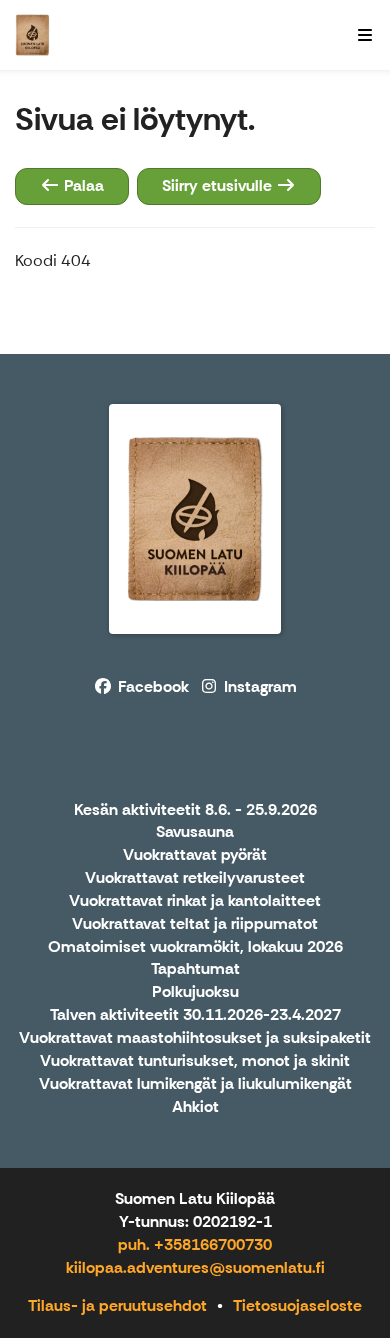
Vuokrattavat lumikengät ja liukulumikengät (195, 1084)
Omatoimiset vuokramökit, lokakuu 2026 (195, 947)
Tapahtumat (195, 969)
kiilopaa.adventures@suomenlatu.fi (195, 1267)
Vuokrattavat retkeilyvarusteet (195, 878)
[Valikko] (365, 35)
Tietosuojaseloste (297, 1305)
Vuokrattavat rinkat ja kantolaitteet (195, 901)
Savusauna (195, 832)
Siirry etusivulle (219, 185)
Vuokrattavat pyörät (195, 855)
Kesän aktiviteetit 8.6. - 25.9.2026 (195, 810)
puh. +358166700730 (195, 1244)
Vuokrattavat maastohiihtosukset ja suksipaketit (195, 1038)
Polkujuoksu (195, 992)
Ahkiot (195, 1107)
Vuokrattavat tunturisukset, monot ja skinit (195, 1061)
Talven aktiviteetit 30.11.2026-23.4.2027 (195, 1015)
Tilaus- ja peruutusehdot (117, 1305)
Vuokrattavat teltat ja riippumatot (195, 924)
